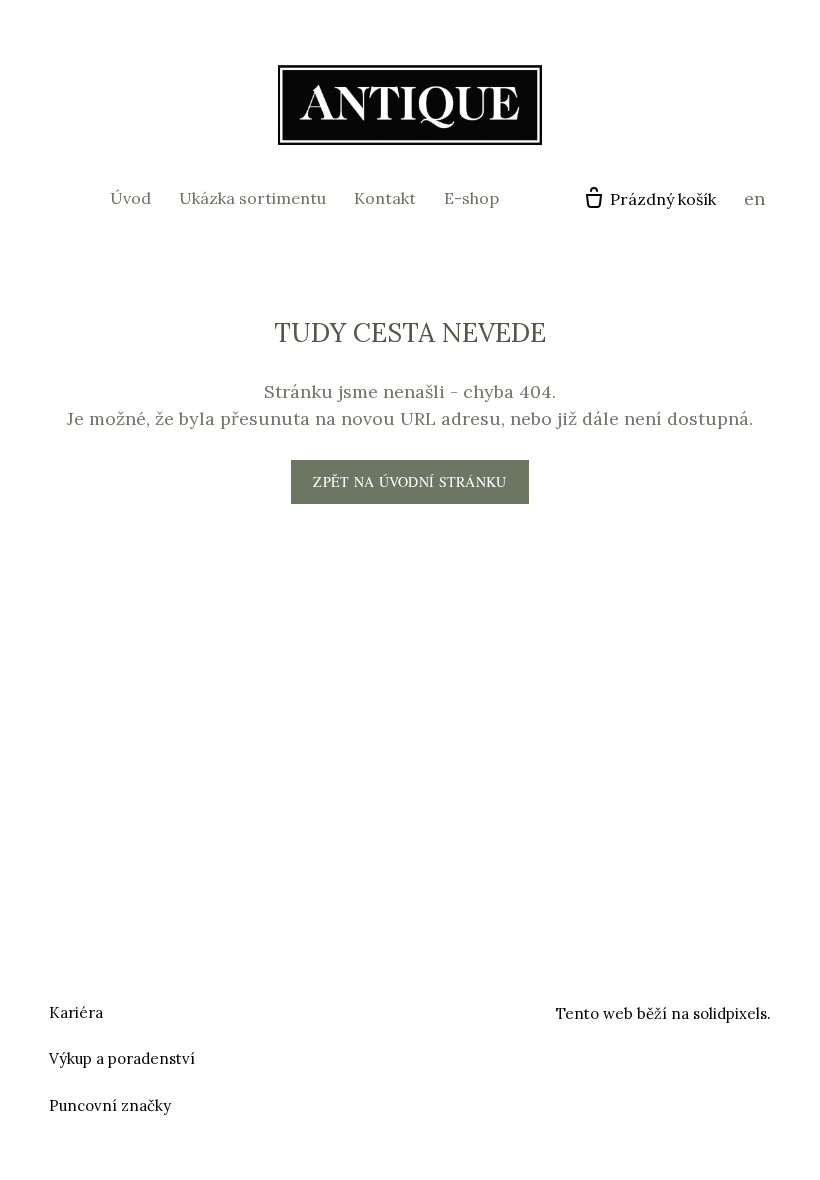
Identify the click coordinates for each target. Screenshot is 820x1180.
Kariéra (76, 1012)
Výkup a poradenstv (119, 1058)
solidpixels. (732, 1013)
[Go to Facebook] (386, 1010)
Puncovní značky (110, 1105)
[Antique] (410, 105)
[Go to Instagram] (434, 1010)
